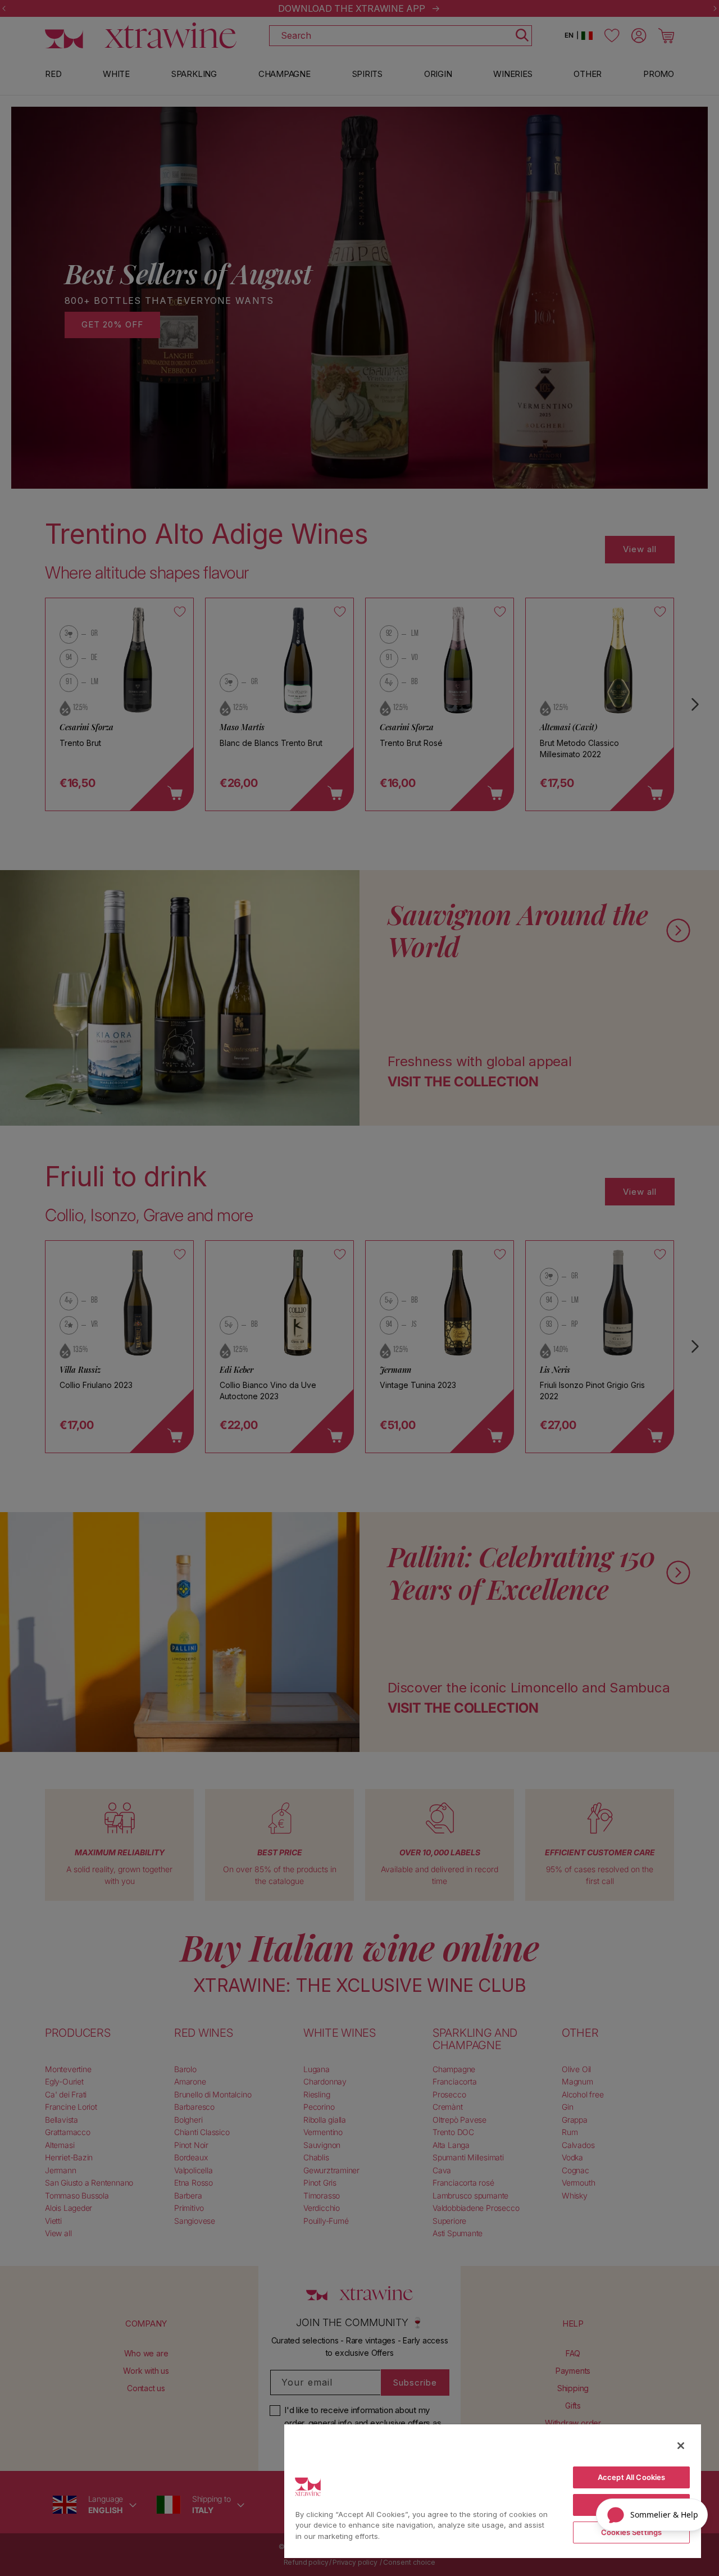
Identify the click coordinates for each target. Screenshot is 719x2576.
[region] (493, 2491)
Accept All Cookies (631, 2477)
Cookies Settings (631, 2532)
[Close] (681, 2446)
